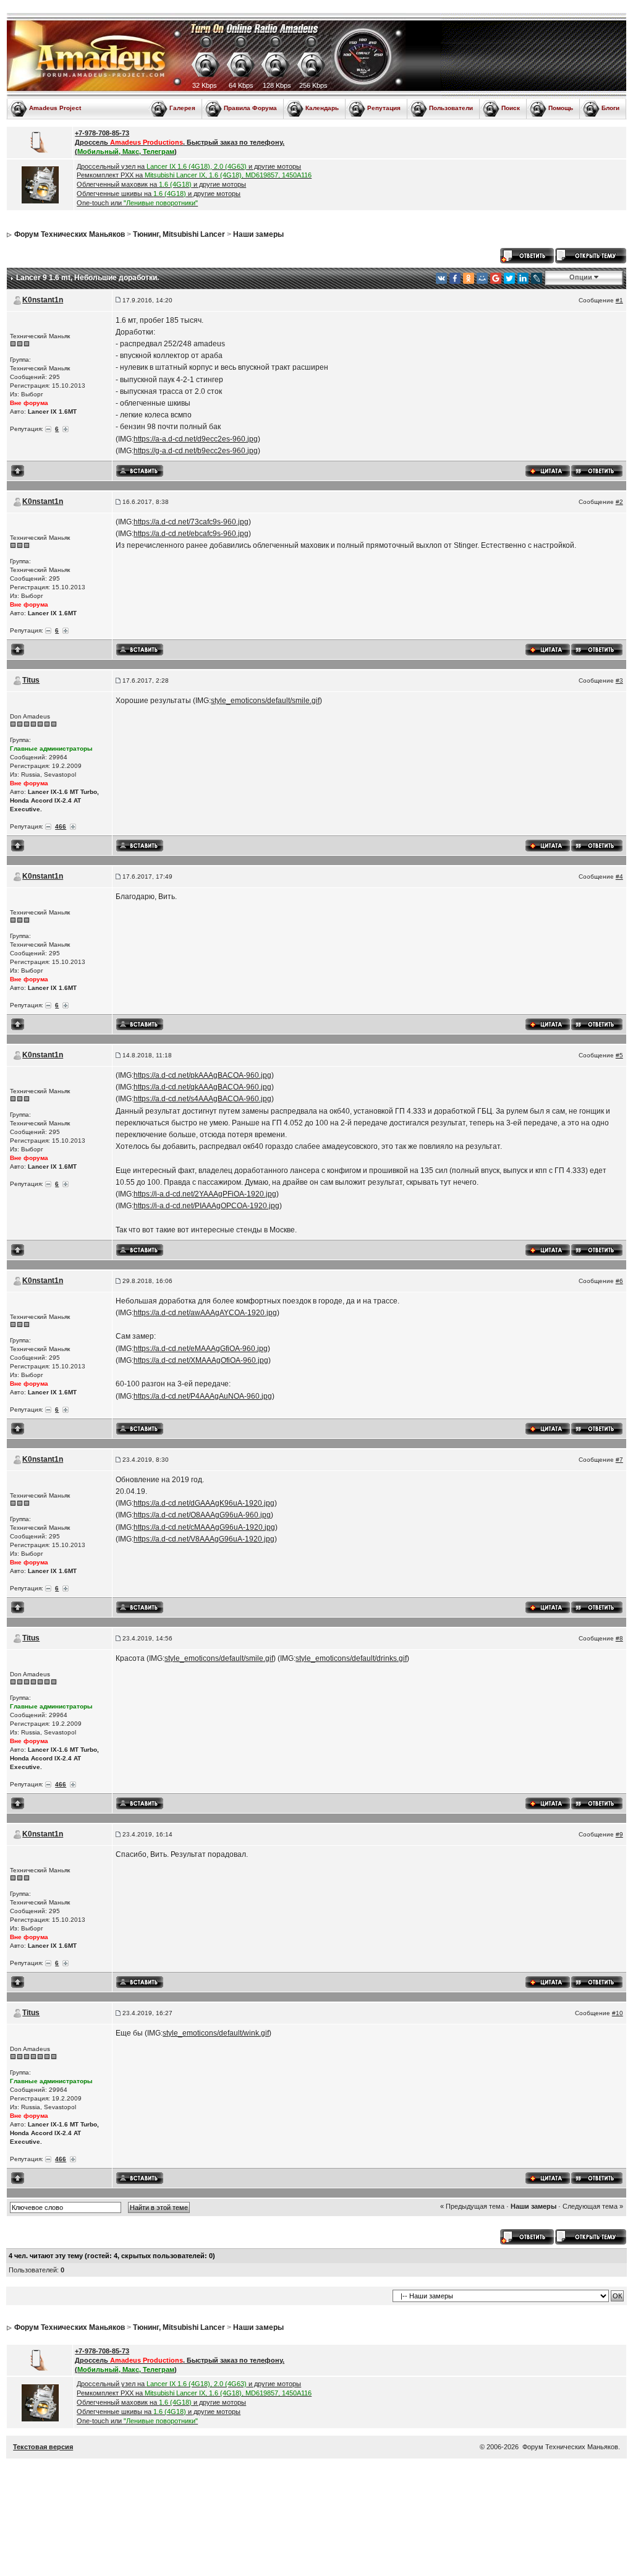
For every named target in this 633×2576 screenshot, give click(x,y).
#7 (619, 1460)
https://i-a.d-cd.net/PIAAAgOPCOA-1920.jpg (206, 1206)
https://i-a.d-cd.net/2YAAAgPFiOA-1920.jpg (205, 1194)
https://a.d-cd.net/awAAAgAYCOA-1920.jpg (205, 1313)
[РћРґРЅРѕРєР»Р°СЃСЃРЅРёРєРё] (469, 278)
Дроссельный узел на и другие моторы (189, 166)
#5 (619, 1055)
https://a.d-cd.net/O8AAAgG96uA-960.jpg (202, 1515)
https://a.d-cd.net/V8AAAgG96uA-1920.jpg (204, 1539)
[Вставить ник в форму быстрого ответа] (140, 471)
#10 (618, 2013)
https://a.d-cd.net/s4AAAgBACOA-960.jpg (202, 1099)
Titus (31, 680)
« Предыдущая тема (472, 2206)
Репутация (384, 108)
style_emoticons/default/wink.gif (216, 2033)
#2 (619, 502)
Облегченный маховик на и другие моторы (161, 184)
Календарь (322, 108)
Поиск (511, 108)
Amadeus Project (55, 108)
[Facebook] (455, 278)
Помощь (561, 108)
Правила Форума (250, 108)
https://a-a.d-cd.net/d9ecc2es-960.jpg (196, 439)
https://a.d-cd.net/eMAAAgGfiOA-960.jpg (201, 1349)
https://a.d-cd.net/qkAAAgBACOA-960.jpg (202, 1087)
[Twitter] (509, 278)
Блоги (610, 108)
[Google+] (496, 278)
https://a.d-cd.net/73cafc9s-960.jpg (191, 522)
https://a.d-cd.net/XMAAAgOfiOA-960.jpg (201, 1360)
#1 (619, 300)
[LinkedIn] (523, 278)
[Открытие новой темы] (591, 255)
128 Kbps (277, 85)
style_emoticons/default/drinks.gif (351, 1658)
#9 (619, 1834)
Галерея (182, 108)
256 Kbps (313, 85)
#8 (619, 1638)
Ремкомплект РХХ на (194, 175)
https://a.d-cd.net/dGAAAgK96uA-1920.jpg (204, 1503)
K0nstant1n (43, 300)
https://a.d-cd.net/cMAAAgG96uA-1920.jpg (204, 1527)
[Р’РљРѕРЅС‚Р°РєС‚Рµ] (441, 278)
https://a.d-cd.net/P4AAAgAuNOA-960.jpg (203, 1396)
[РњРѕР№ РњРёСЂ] (482, 278)
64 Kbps (241, 85)
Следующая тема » (593, 2206)
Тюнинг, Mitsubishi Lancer (179, 234)
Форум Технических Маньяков (70, 234)
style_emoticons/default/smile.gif (265, 701)
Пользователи (451, 108)
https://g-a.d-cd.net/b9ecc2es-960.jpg (196, 451)
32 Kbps (205, 85)
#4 (619, 876)
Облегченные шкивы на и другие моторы (159, 194)
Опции (581, 277)
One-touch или (137, 203)
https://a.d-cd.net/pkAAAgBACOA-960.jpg (202, 1075)
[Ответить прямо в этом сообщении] (597, 470)
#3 (619, 680)
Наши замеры (258, 234)
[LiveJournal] (537, 278)
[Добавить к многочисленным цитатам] (548, 470)
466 (61, 826)
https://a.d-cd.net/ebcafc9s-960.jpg (191, 534)
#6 (619, 1281)
